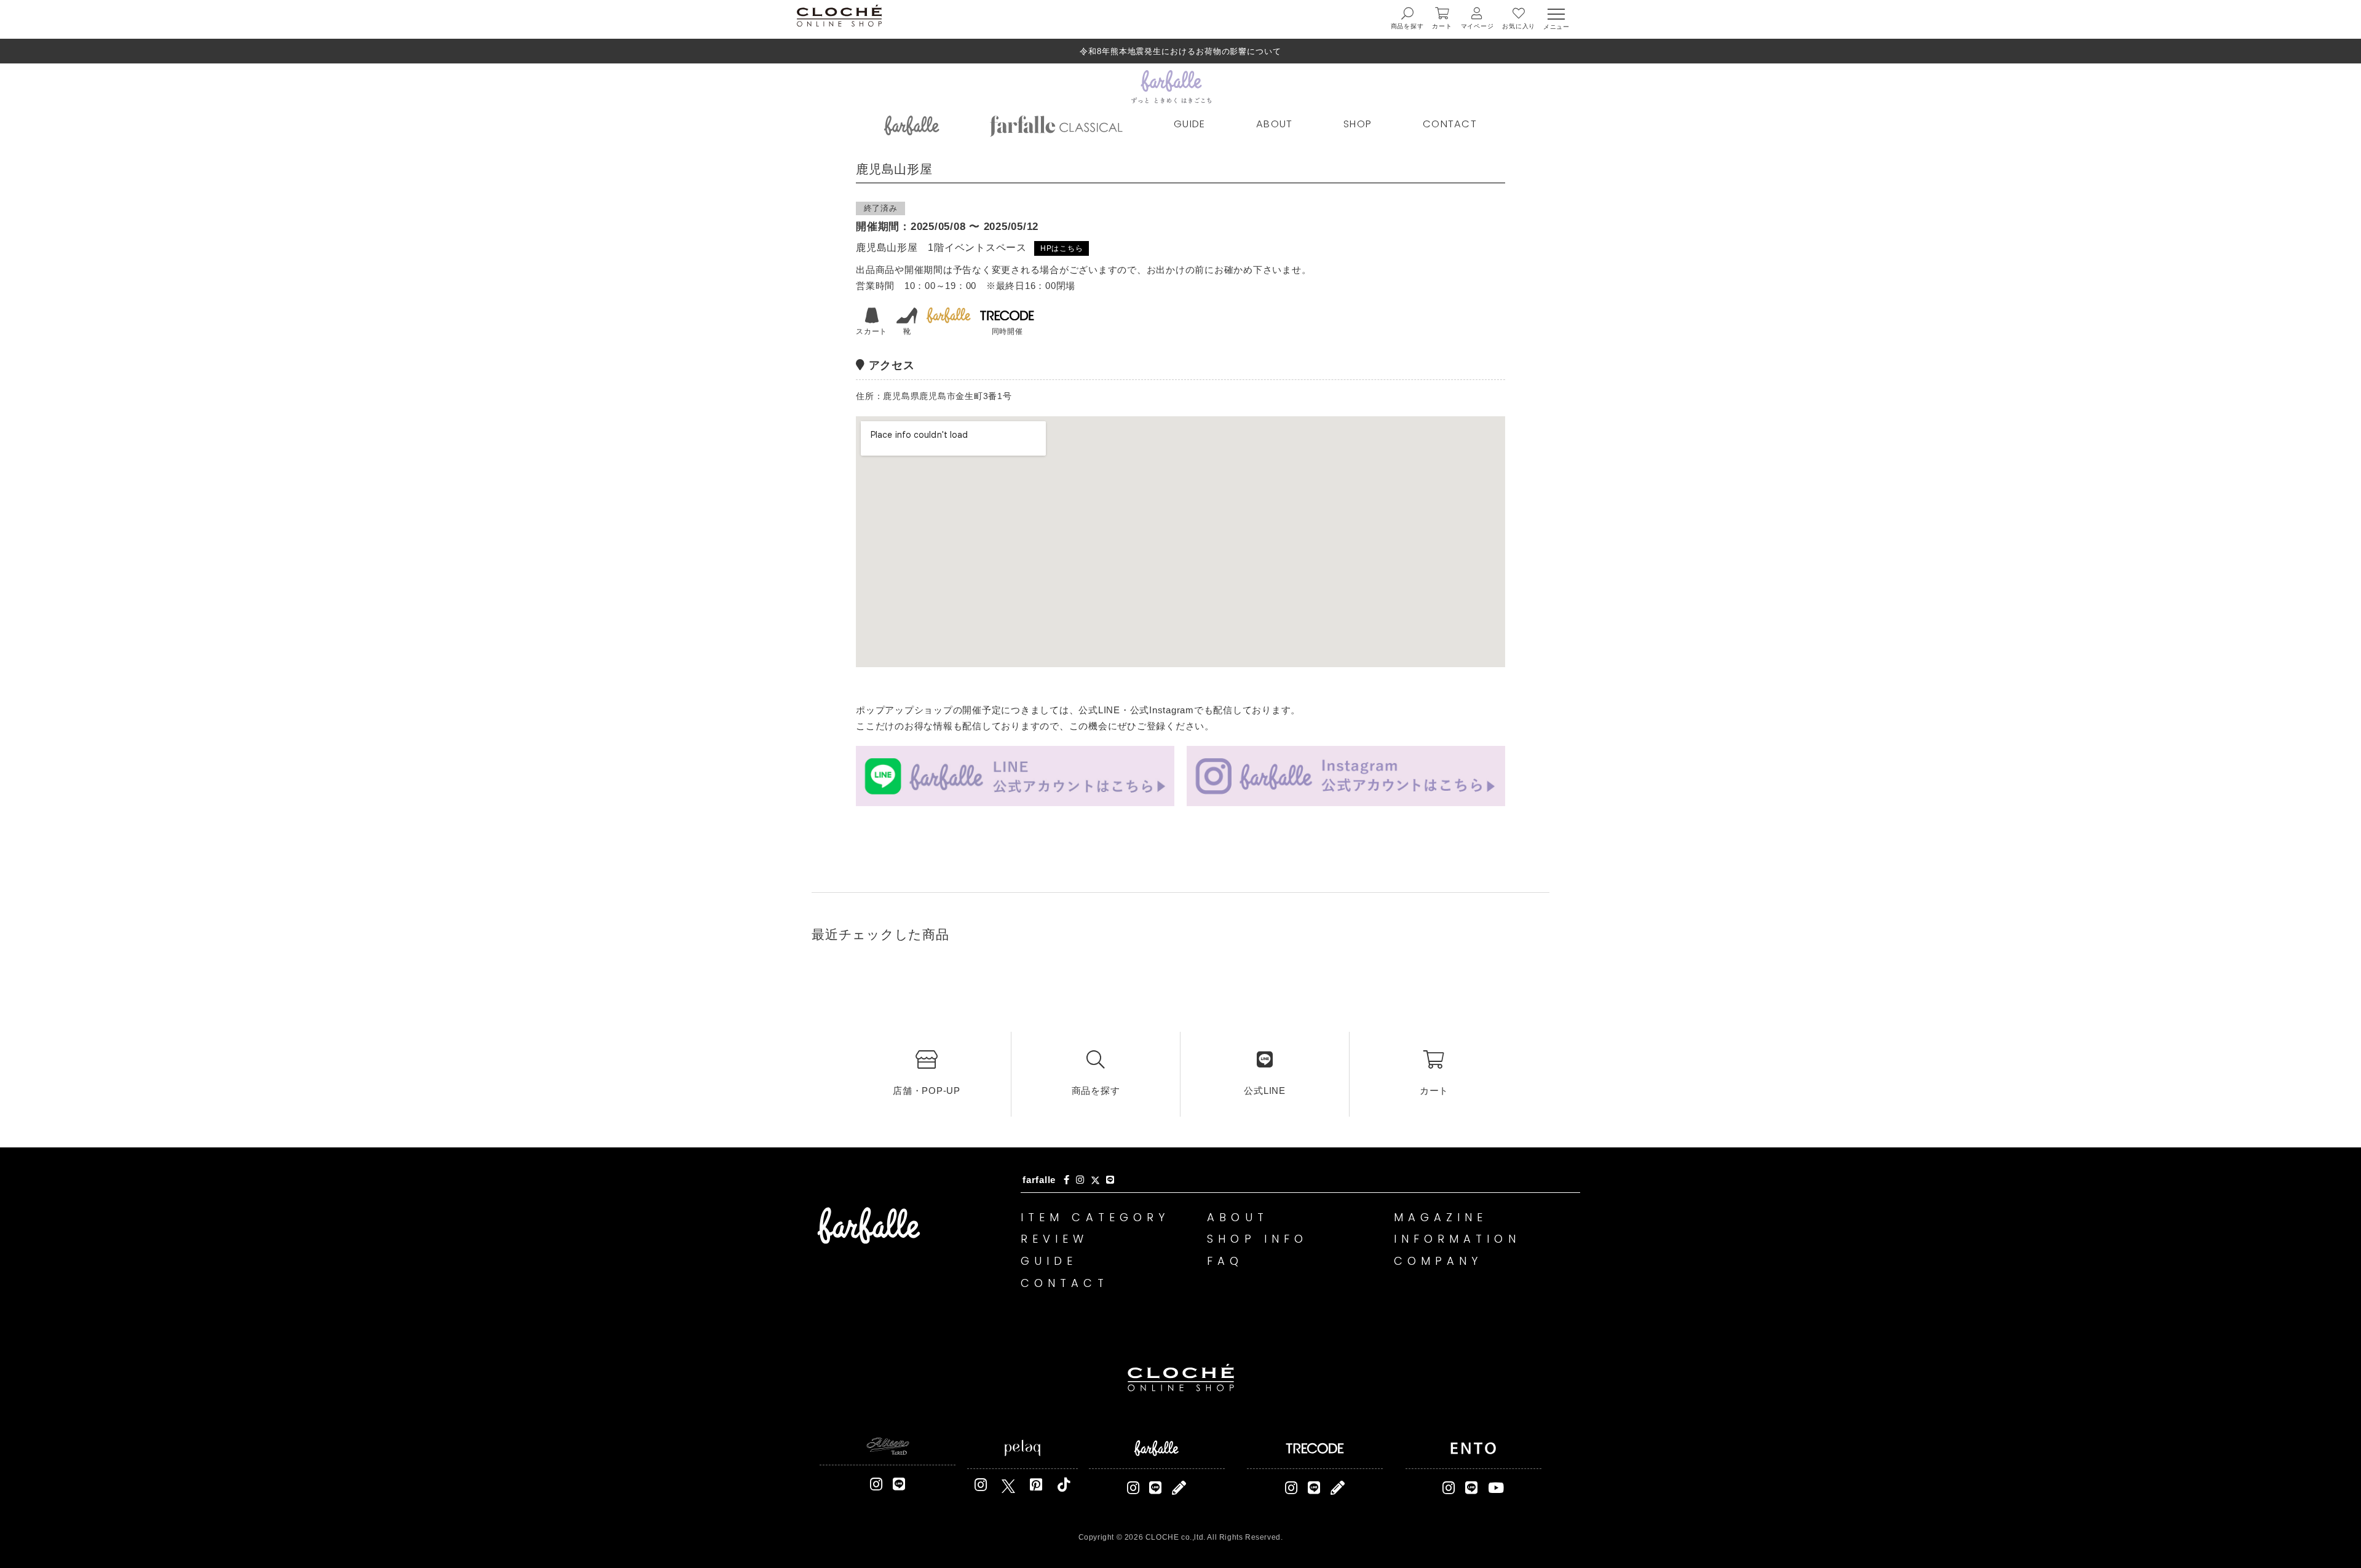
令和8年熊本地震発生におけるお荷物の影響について (1180, 51)
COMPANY (1438, 1261)
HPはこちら (1062, 248)
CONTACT (1450, 124)
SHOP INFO (1257, 1239)
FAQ (1225, 1261)
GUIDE (1190, 124)
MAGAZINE (1441, 1217)
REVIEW (1055, 1239)
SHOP (1358, 124)
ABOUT (1275, 124)
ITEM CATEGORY (1095, 1217)
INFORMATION (1457, 1239)
